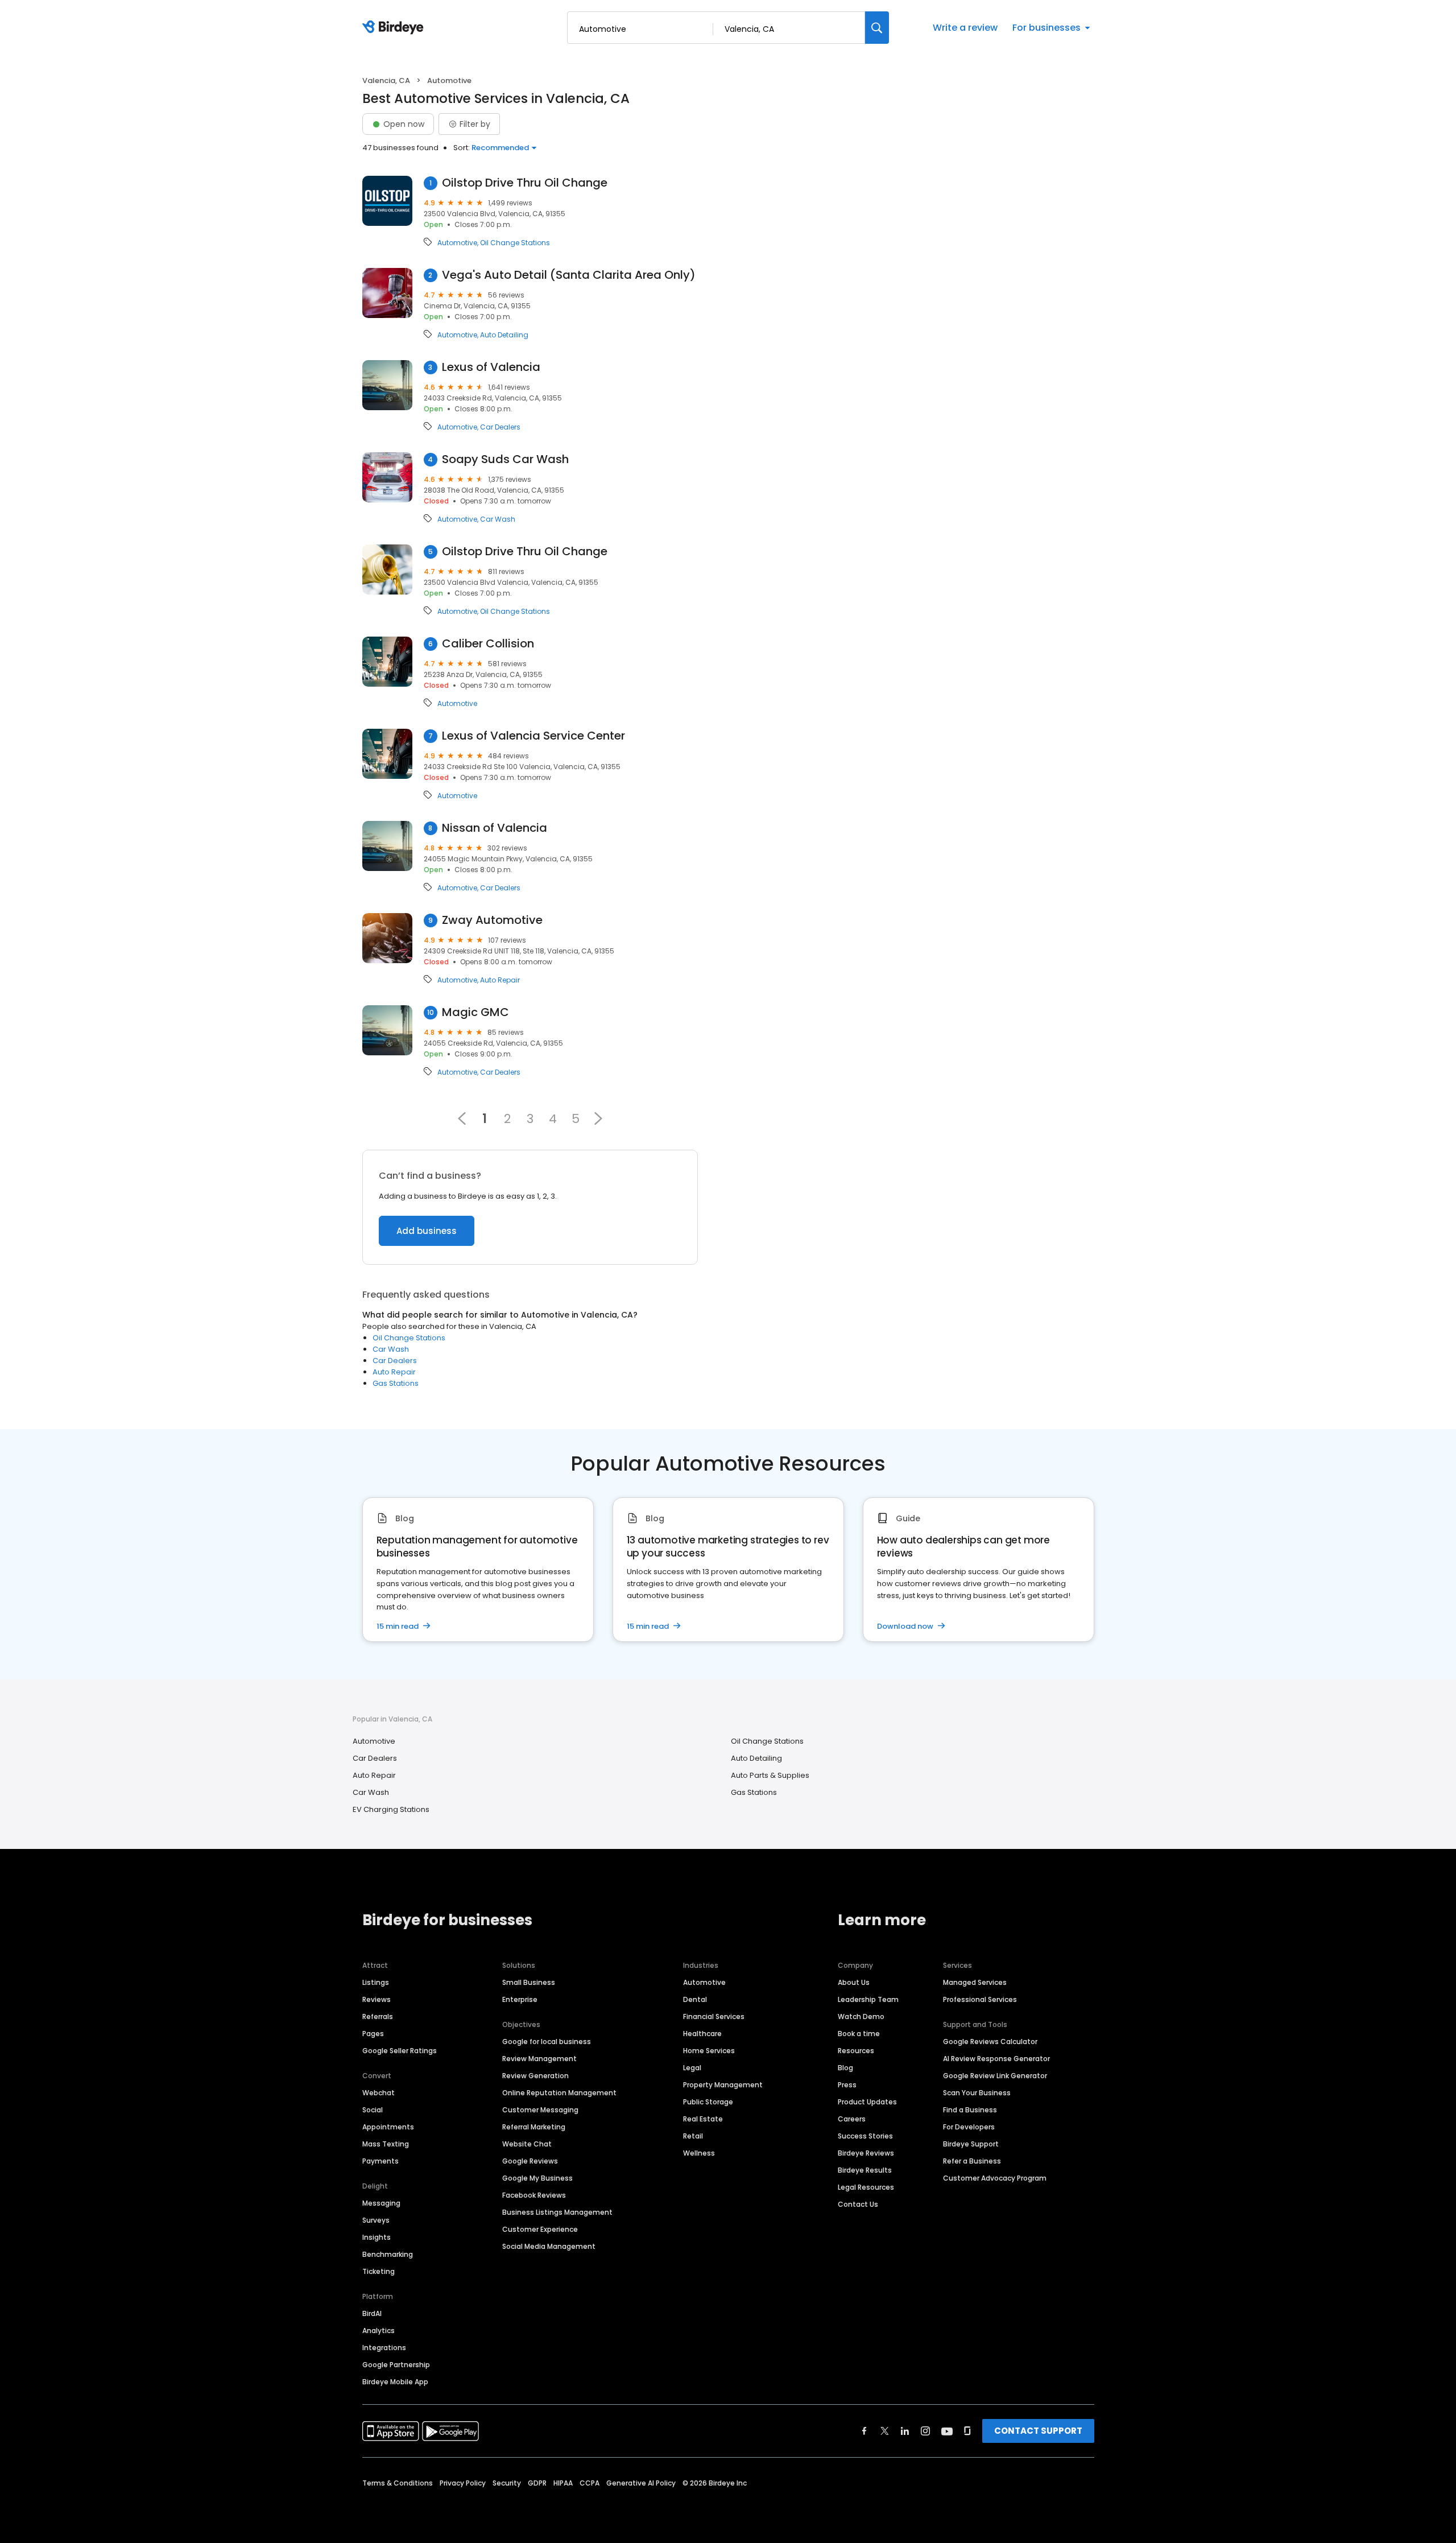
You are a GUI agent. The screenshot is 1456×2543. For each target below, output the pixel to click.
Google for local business (547, 2042)
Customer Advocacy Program (995, 2178)
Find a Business (970, 2110)
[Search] (877, 28)
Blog (845, 2068)
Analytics (379, 2331)
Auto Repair (500, 980)
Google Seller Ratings (400, 2051)
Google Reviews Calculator (990, 2042)
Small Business (529, 1982)
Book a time (859, 2034)
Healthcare (702, 2034)
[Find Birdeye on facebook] (864, 2431)
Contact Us (858, 2204)
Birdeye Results (865, 2170)
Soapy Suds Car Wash (505, 459)
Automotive (457, 243)
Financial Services (714, 2016)
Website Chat (527, 2144)
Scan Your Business (977, 2093)
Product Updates (867, 2102)
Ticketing (379, 2271)
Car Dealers (500, 427)
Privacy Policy (463, 2483)
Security (507, 2483)
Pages (373, 2034)
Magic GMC (475, 1012)
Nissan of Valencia (495, 828)
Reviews (377, 1999)
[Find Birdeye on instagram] (925, 2431)
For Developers (969, 2127)
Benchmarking (388, 2254)
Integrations (384, 2348)
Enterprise (520, 1999)
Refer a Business (972, 2161)
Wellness (699, 2153)
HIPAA (563, 2483)
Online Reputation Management (559, 2093)
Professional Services (980, 1999)
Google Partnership (396, 2365)
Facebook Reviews (534, 2195)
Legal (692, 2068)
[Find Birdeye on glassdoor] (967, 2431)
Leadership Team (868, 1999)
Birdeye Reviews (866, 2153)
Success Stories (865, 2136)
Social (373, 2110)
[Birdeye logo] (395, 28)
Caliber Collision (488, 644)
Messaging (381, 2203)
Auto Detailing (504, 335)
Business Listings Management (557, 2212)
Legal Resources (866, 2187)
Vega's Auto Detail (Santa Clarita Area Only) (569, 275)
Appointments (388, 2127)
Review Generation (535, 2076)
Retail (693, 2136)
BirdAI (372, 2313)
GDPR (537, 2483)
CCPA (590, 2483)
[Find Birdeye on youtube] (947, 2431)
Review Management (539, 2059)
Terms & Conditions (398, 2483)
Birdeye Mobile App (395, 2382)
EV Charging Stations (391, 1809)
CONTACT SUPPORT (1038, 2431)
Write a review (965, 28)
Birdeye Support (971, 2144)
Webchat (379, 2093)
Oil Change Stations (515, 243)
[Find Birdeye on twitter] (885, 2431)
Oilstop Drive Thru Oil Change (525, 183)
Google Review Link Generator (995, 2076)
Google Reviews (530, 2161)
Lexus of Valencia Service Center (533, 736)
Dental (695, 1999)
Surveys (376, 2220)
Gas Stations (396, 1383)
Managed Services (975, 1982)
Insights (377, 2237)
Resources (856, 2051)
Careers (852, 2119)
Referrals (378, 2016)
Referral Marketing (534, 2127)
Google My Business (537, 2178)
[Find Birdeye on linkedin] (905, 2431)
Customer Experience (540, 2229)
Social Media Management (549, 2246)
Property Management (723, 2085)
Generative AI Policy (641, 2483)
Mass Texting (386, 2144)
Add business (427, 1231)
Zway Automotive (492, 920)
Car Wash (498, 519)
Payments (380, 2161)
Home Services (709, 2051)
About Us (854, 1982)
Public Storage (708, 2102)
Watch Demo (861, 2016)
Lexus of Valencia (491, 367)
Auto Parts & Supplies (770, 1775)
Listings (376, 1982)
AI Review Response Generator (996, 2059)
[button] (598, 1118)
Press (847, 2085)
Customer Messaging (540, 2110)
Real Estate (703, 2119)
